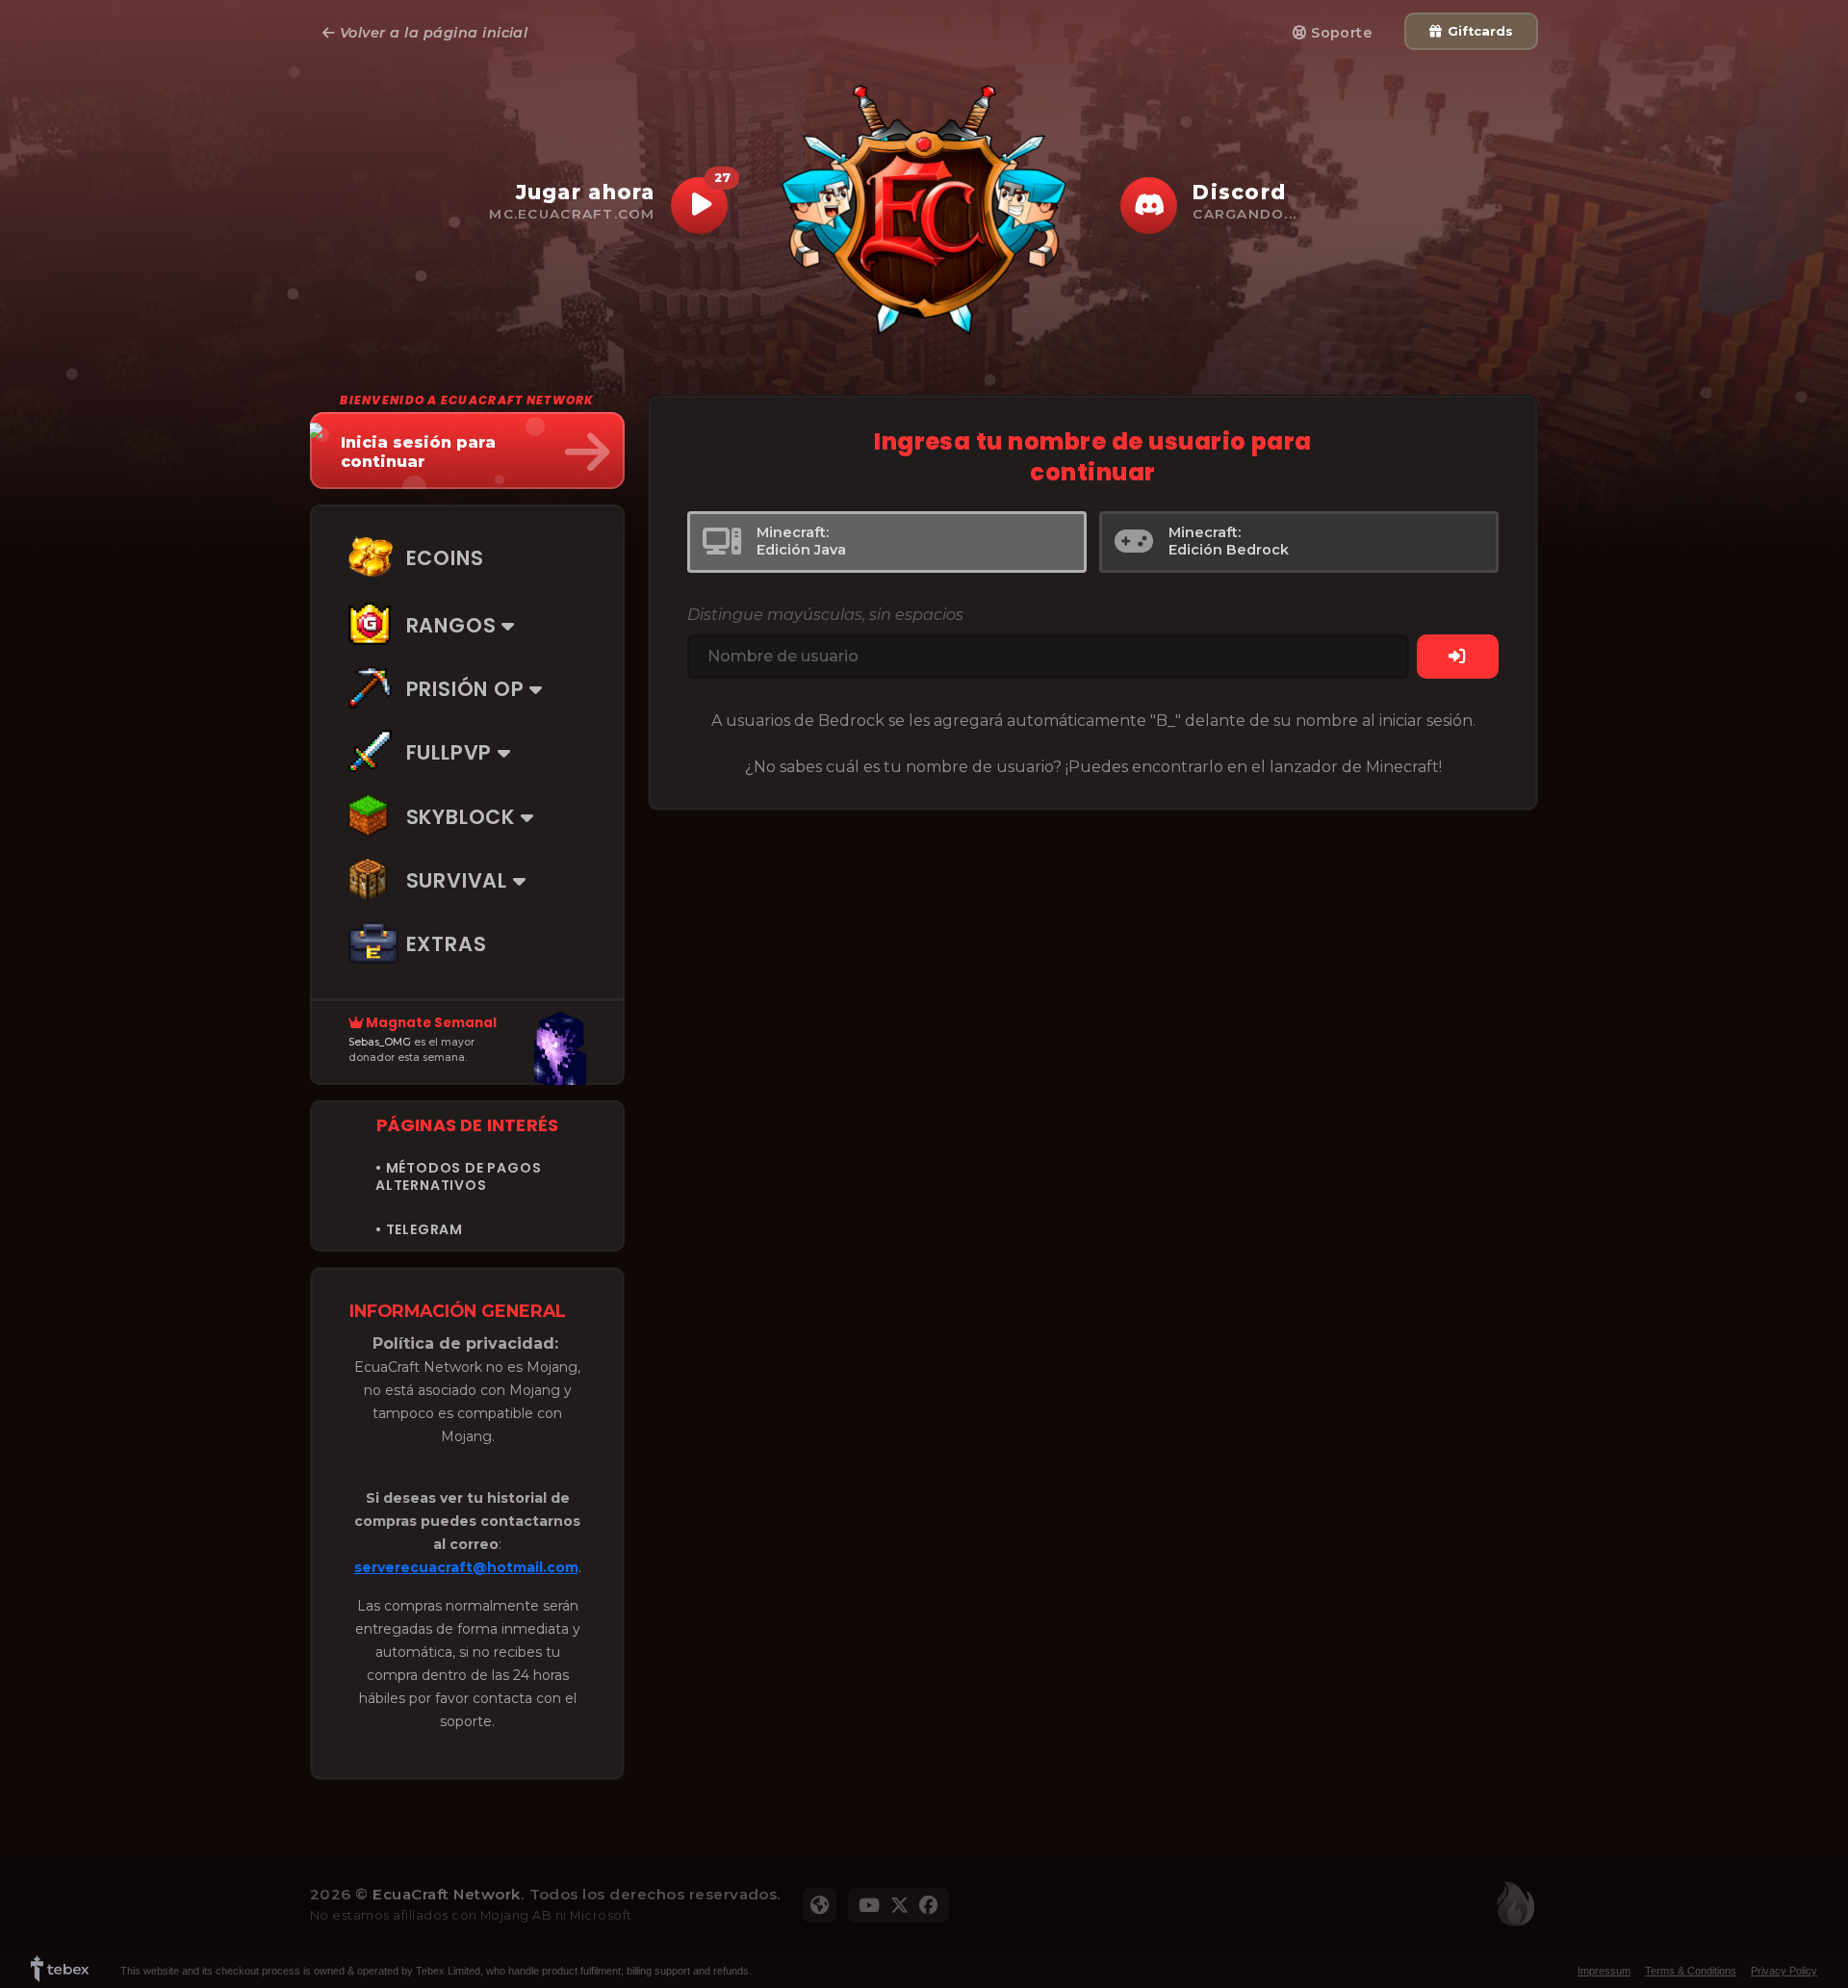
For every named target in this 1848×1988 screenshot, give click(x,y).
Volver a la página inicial (431, 33)
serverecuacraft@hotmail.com (466, 1567)
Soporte (1340, 33)
